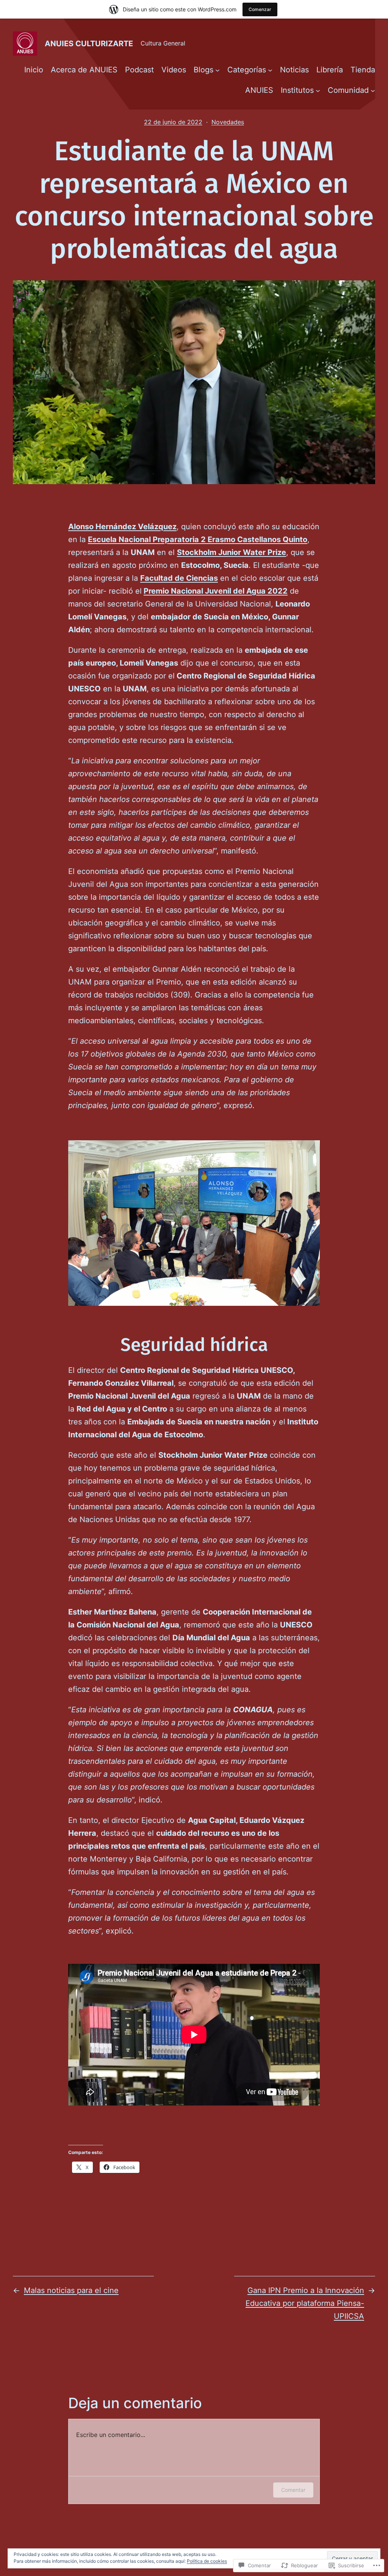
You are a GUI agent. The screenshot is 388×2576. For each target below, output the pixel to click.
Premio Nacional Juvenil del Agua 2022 (216, 591)
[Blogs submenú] (217, 70)
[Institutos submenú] (318, 90)
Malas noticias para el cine (71, 2290)
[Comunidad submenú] (373, 90)
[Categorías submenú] (270, 70)
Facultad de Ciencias (179, 578)
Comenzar (260, 9)
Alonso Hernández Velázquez (122, 527)
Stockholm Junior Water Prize (232, 552)
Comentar (293, 2490)
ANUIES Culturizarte (89, 44)
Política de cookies (207, 2561)
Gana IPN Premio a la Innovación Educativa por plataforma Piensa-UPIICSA (305, 2303)
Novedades (228, 122)
